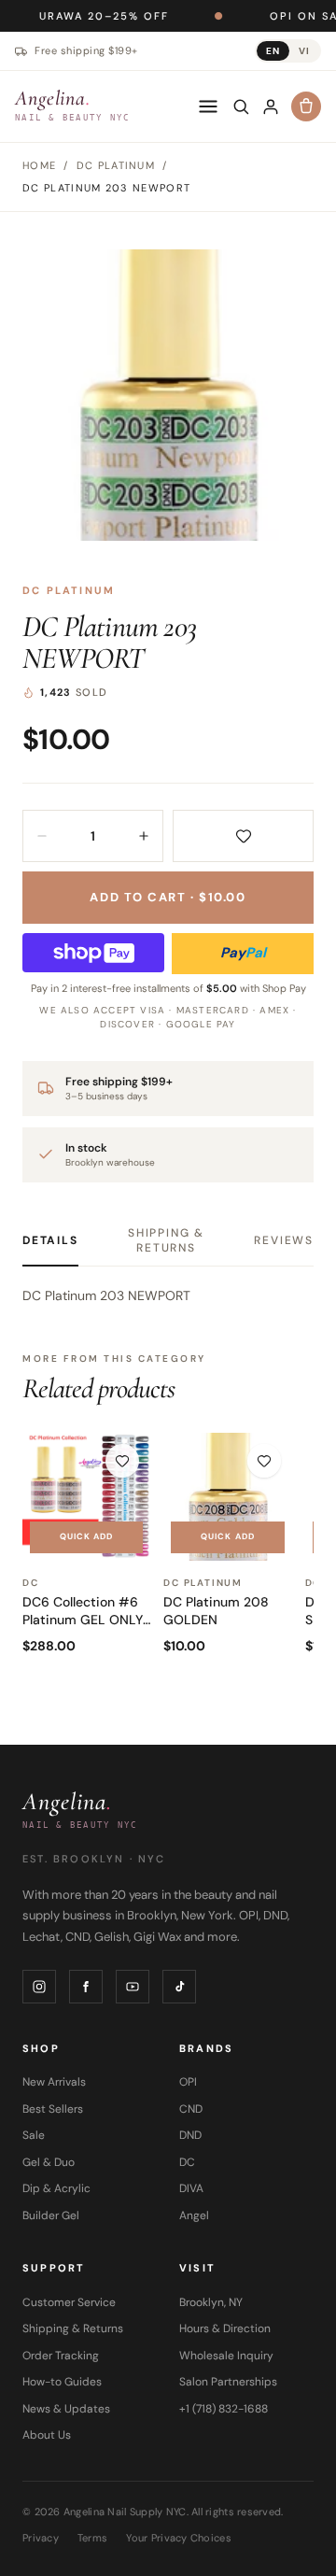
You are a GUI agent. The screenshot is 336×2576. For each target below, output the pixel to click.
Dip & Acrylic (56, 2188)
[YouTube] (133, 1987)
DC (187, 2162)
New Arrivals (54, 2082)
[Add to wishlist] (243, 836)
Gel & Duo (49, 2162)
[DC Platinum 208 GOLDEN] (227, 1497)
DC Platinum (69, 590)
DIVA (191, 2188)
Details (50, 1240)
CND (191, 2109)
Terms (92, 2538)
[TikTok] (179, 1987)
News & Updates (66, 2409)
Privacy (41, 2538)
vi (304, 51)
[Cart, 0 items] (306, 106)
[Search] (241, 106)
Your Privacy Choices (179, 2538)
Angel (194, 2215)
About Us (47, 2435)
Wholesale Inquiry (226, 2356)
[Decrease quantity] (42, 836)
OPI (188, 2082)
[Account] (271, 106)
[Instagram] (39, 1987)
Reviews (284, 1240)
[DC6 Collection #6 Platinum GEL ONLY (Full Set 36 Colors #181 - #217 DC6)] (86, 1497)
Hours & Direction (225, 2328)
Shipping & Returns (166, 1240)
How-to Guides (62, 2382)
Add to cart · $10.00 (168, 897)
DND (190, 2135)
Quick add (87, 1536)
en (273, 51)
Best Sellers (53, 2109)
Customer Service (69, 2302)
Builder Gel (51, 2215)
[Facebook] (86, 1987)
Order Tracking (61, 2356)
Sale (34, 2135)
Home (39, 165)
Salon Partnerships (228, 2382)
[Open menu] (208, 106)
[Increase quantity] (144, 836)
